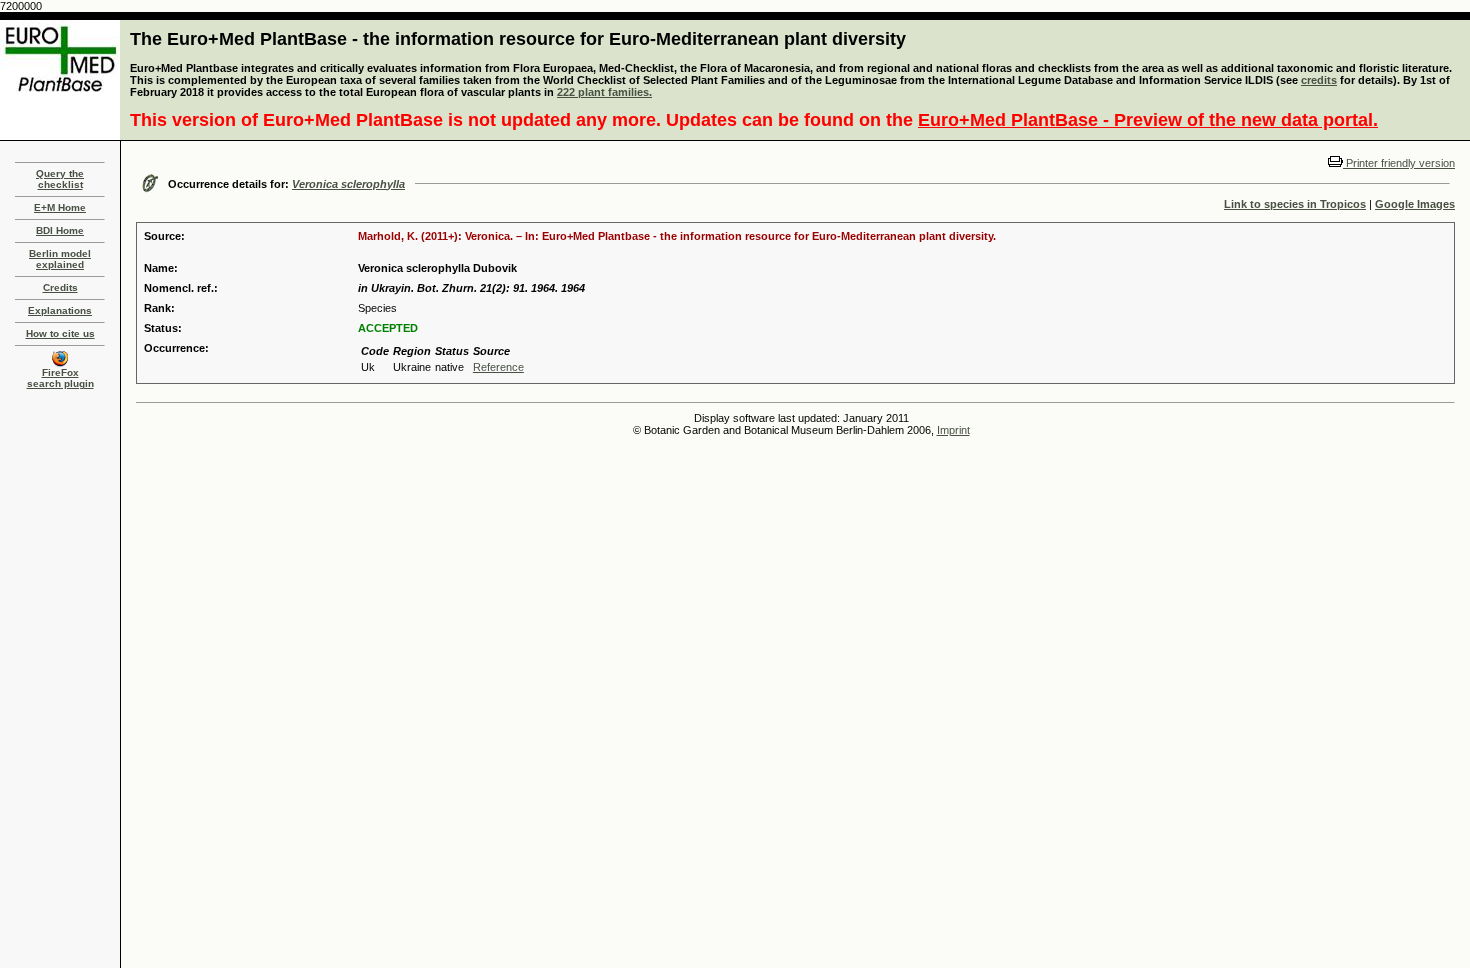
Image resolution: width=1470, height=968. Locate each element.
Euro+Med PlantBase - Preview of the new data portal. (1148, 120)
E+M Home (60, 207)
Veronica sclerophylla (348, 184)
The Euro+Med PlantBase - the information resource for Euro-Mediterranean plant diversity (518, 39)
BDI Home (60, 230)
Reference (498, 367)
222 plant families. (604, 92)
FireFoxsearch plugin (60, 378)
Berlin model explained (60, 259)
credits (1319, 80)
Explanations (60, 310)
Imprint (953, 430)
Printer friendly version (1399, 163)
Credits (60, 287)
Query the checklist (60, 179)
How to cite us (60, 333)
